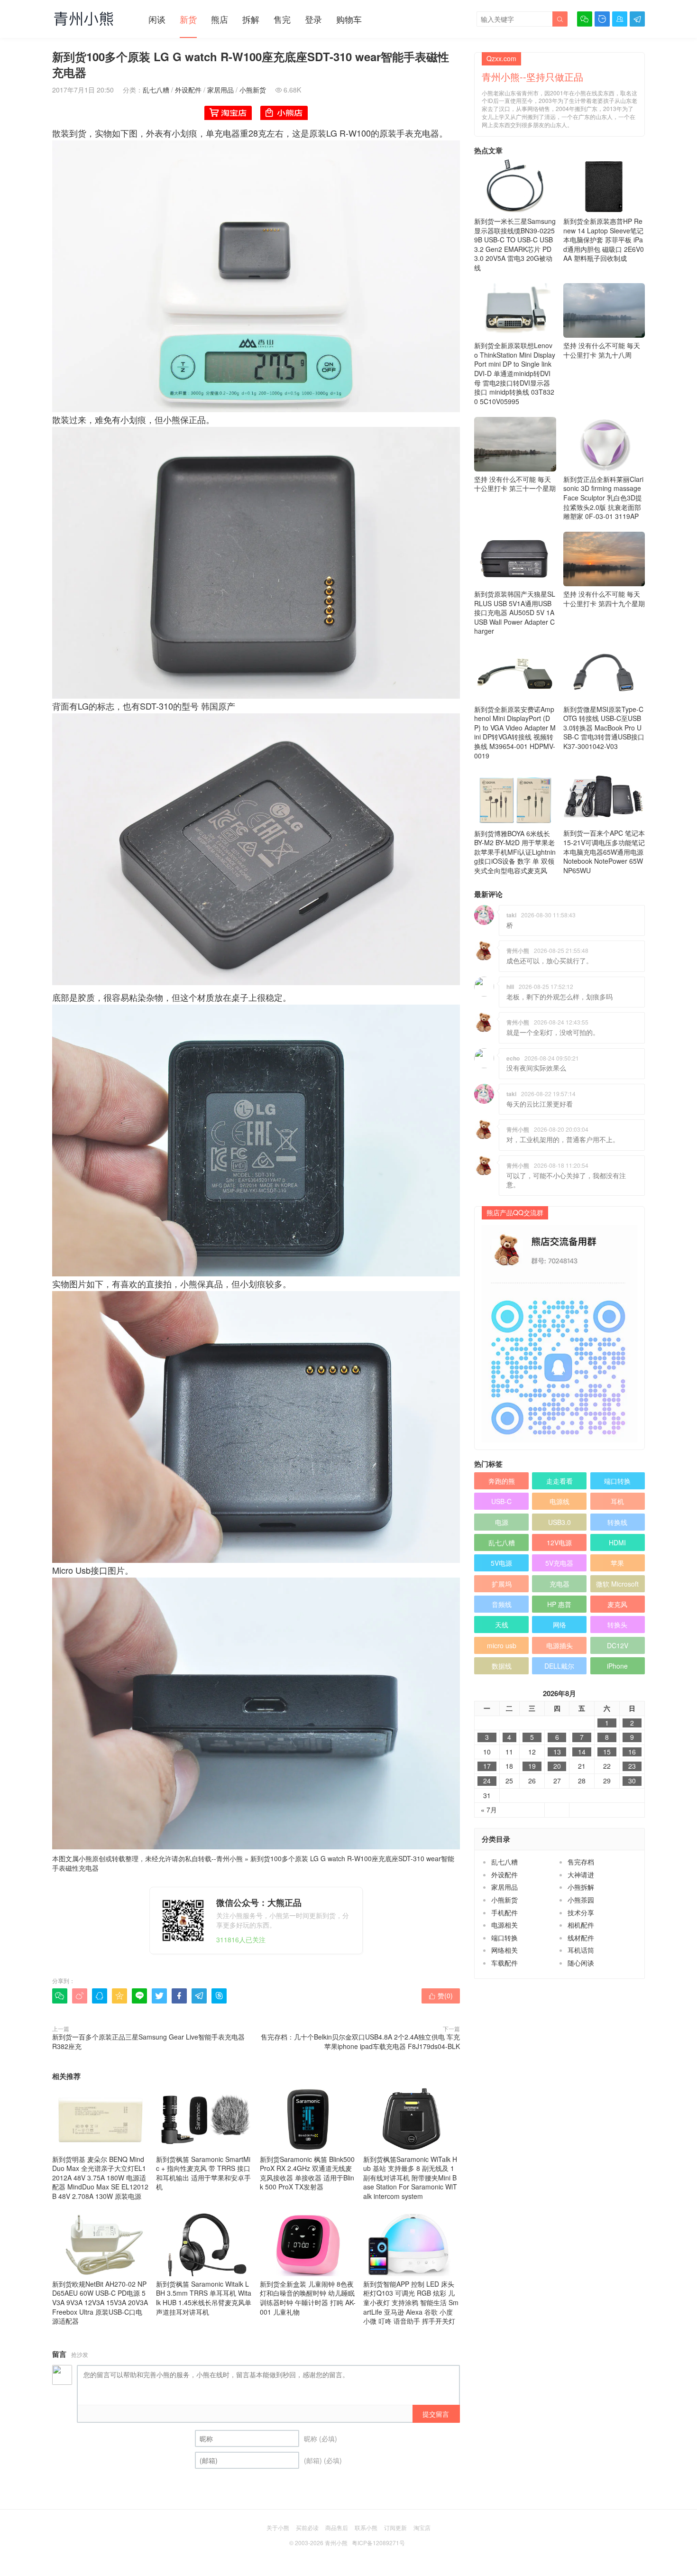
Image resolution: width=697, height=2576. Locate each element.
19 (532, 1766)
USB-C (501, 1501)
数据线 (502, 1666)
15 (607, 1752)
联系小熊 (366, 2527)
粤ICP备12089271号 (378, 2543)
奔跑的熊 (502, 1481)
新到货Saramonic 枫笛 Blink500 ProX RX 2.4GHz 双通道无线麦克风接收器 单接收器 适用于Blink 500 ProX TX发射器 (307, 2173)
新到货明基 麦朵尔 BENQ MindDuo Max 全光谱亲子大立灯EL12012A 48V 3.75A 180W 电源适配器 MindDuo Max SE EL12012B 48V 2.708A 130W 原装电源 (100, 2178)
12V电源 (559, 1542)
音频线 (502, 1604)
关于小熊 (278, 2527)
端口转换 (617, 1481)
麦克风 (617, 1604)
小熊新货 (253, 90)
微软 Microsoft (617, 1584)
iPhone (617, 1666)
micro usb (502, 1645)
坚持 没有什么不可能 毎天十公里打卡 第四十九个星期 (604, 599)
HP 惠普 (559, 1604)
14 (582, 1752)
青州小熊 (229, 1858)
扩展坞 (502, 1584)
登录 (313, 19)
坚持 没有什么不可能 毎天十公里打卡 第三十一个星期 (515, 484)
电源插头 (559, 1645)
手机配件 (504, 1912)
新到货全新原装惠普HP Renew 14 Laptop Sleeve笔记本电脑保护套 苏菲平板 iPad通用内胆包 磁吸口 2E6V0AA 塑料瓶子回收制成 (604, 240)
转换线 (617, 1522)
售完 (282, 19)
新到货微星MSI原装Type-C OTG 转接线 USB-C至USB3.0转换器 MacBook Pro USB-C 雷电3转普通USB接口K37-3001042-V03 (604, 728)
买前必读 (307, 2527)
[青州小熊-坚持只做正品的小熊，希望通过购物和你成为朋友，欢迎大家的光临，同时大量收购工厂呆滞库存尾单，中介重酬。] (84, 18)
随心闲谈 (581, 1963)
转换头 (617, 1625)
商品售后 (337, 2527)
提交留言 (436, 2414)
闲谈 (157, 19)
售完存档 (581, 1862)
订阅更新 (395, 2527)
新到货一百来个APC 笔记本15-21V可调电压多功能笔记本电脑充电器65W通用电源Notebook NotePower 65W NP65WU (604, 851)
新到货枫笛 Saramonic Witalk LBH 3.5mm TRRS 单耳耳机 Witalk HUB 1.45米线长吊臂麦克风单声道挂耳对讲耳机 (204, 2298)
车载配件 (504, 1963)
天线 (502, 1625)
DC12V (618, 1645)
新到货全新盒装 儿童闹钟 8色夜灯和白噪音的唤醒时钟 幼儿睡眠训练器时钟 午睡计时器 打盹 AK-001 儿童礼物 (308, 2298)
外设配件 (188, 90)
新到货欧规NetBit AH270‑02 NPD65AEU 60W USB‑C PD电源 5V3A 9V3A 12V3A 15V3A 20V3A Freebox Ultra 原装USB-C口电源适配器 (100, 2302)
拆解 (251, 19)
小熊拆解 (581, 1887)
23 (632, 1766)
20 (557, 1766)
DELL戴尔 (559, 1666)
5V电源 (501, 1563)
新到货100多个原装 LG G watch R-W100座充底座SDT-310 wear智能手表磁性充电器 (253, 1863)
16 (632, 1752)
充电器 (559, 1584)
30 (632, 1781)
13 (557, 1752)
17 (487, 1766)
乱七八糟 (156, 90)
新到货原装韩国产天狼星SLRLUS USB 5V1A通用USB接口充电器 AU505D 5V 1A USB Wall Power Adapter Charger (515, 612)
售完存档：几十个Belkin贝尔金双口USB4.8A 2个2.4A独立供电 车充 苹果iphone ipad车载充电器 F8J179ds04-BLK (360, 2041)
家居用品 (220, 90)
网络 (559, 1625)
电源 (502, 1522)
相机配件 (581, 1925)
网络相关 (504, 1950)
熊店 (220, 19)
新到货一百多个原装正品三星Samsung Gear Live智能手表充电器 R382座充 (148, 2041)
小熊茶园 (581, 1900)
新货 (188, 19)
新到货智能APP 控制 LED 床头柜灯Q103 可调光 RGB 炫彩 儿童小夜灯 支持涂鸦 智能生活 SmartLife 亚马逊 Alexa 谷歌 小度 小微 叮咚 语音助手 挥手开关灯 (411, 2302)
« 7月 (489, 1810)
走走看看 (559, 1481)
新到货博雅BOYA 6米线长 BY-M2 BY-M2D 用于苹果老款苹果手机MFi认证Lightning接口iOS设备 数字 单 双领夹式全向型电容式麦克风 (515, 852)
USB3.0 (559, 1522)
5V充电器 (559, 1563)
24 (487, 1781)
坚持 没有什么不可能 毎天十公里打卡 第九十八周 (602, 350)
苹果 (617, 1563)
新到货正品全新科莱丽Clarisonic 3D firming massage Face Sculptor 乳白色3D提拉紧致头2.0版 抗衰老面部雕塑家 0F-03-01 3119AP (603, 498)
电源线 (559, 1501)
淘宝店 (422, 2527)
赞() (441, 1995)
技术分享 (581, 1912)
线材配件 (581, 1938)
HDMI (617, 1542)
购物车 (349, 19)
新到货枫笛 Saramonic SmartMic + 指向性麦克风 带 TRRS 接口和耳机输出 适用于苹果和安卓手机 (203, 2173)
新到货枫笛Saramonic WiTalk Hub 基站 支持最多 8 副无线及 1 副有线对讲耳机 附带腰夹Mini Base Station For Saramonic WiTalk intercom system (410, 2178)
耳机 (617, 1501)
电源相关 (504, 1925)
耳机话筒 (581, 1950)
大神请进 (581, 1874)
